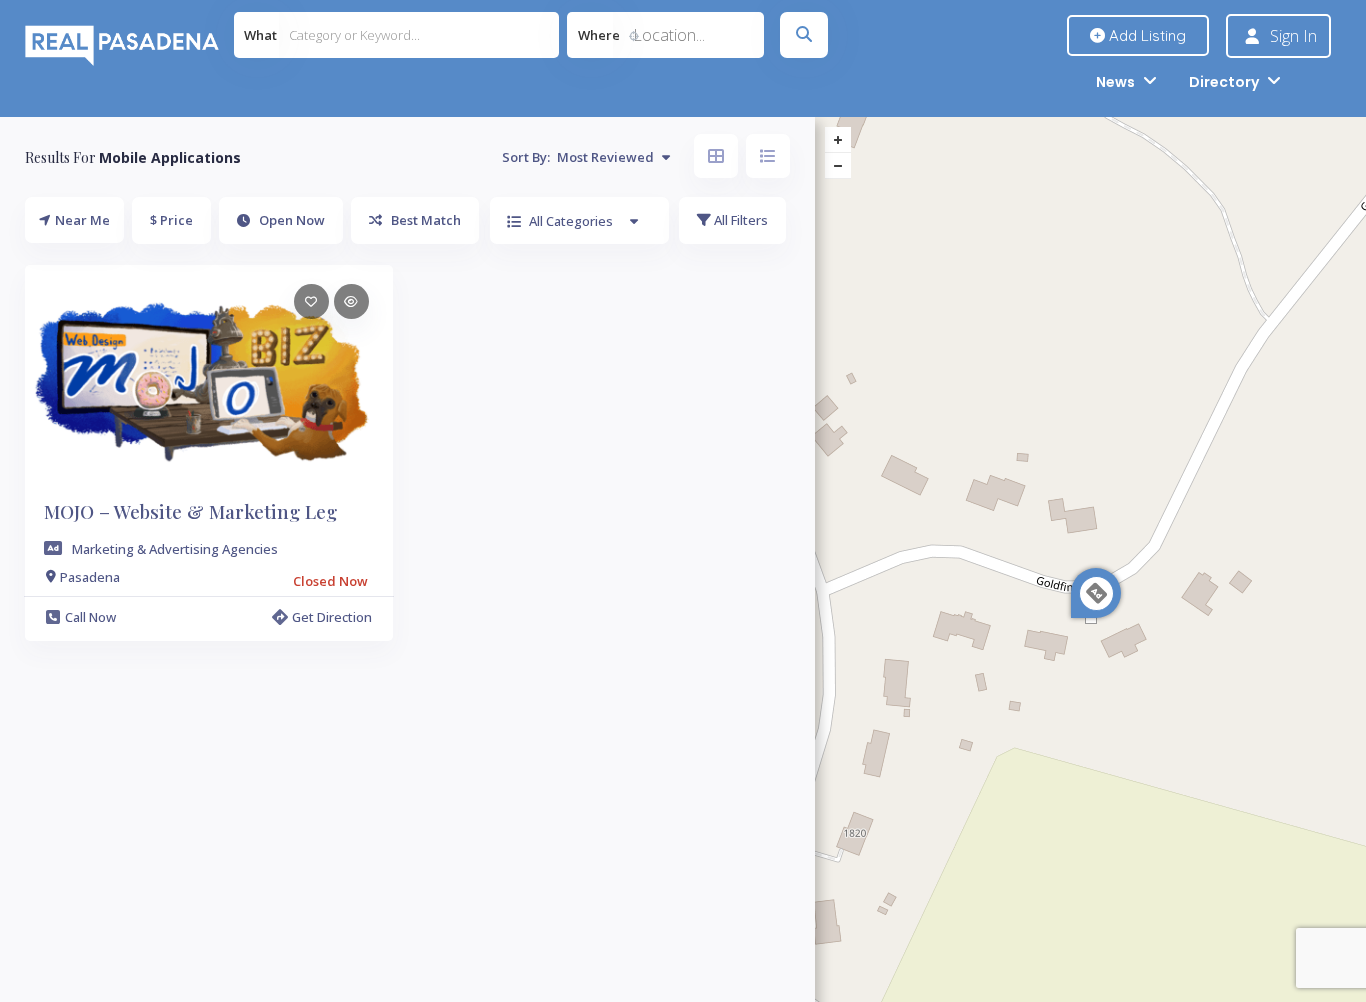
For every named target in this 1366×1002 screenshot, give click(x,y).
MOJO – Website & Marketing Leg (190, 511)
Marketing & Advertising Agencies (175, 549)
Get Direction (332, 617)
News (1115, 82)
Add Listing (1145, 35)
